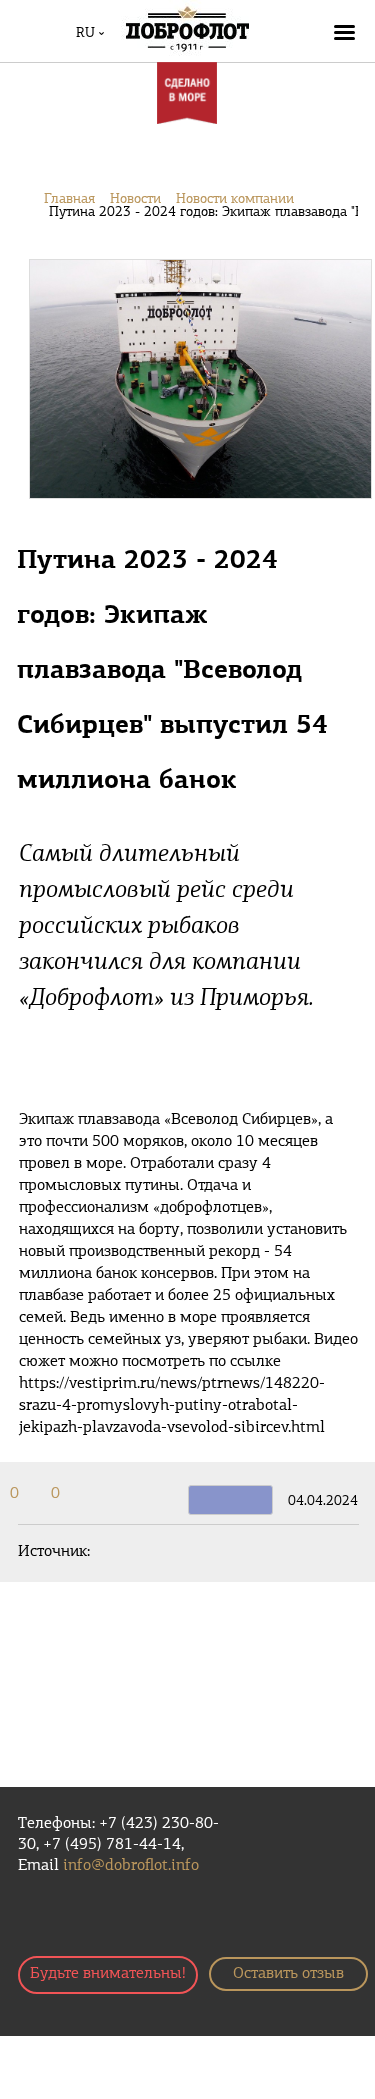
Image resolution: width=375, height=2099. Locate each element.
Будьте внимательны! (108, 1974)
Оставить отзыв (288, 1974)
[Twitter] (33, 1494)
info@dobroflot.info (131, 1866)
